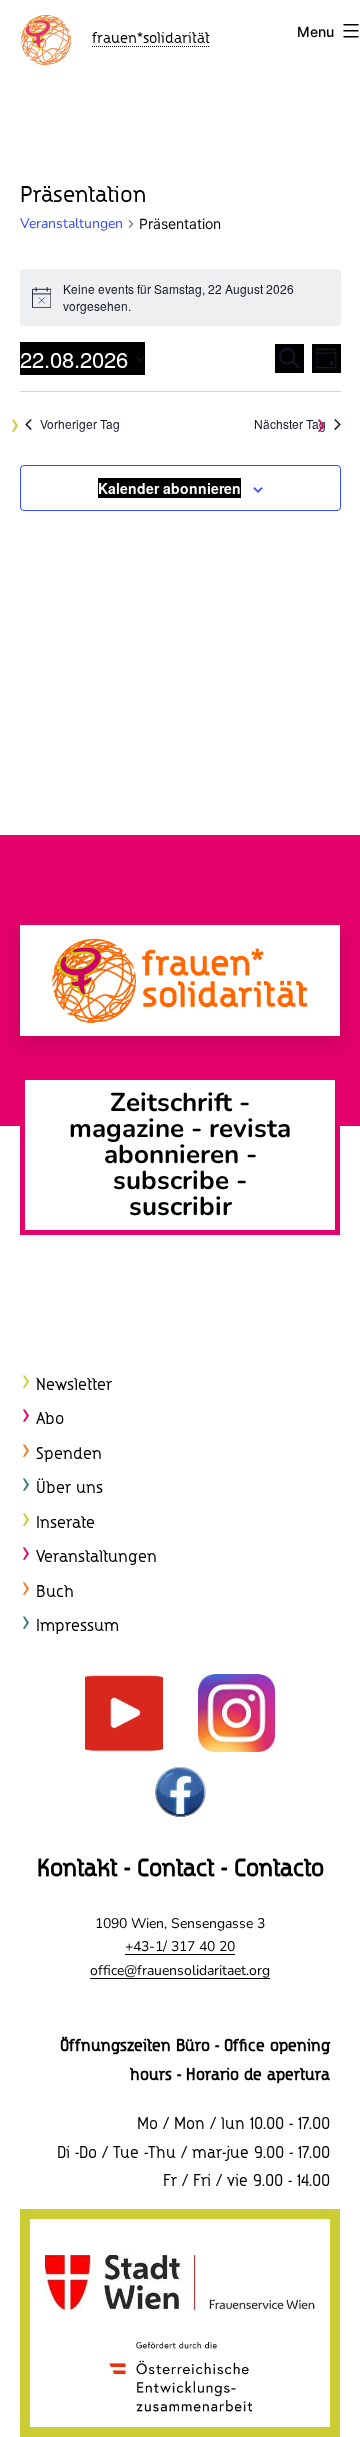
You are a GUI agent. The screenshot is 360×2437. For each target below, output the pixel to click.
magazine (130, 1128)
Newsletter (74, 1385)
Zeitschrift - (180, 1102)
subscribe (171, 1180)
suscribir (180, 1206)
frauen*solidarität (151, 39)
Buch (55, 1592)
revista (250, 1128)
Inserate (65, 1523)
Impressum (77, 1626)
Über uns (69, 1488)
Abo (50, 1419)
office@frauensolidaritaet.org (180, 1970)
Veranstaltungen (71, 223)
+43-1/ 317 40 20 (180, 1946)
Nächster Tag (290, 424)
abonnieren (171, 1154)
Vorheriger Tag (80, 424)
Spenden (69, 1454)
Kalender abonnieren (169, 488)
